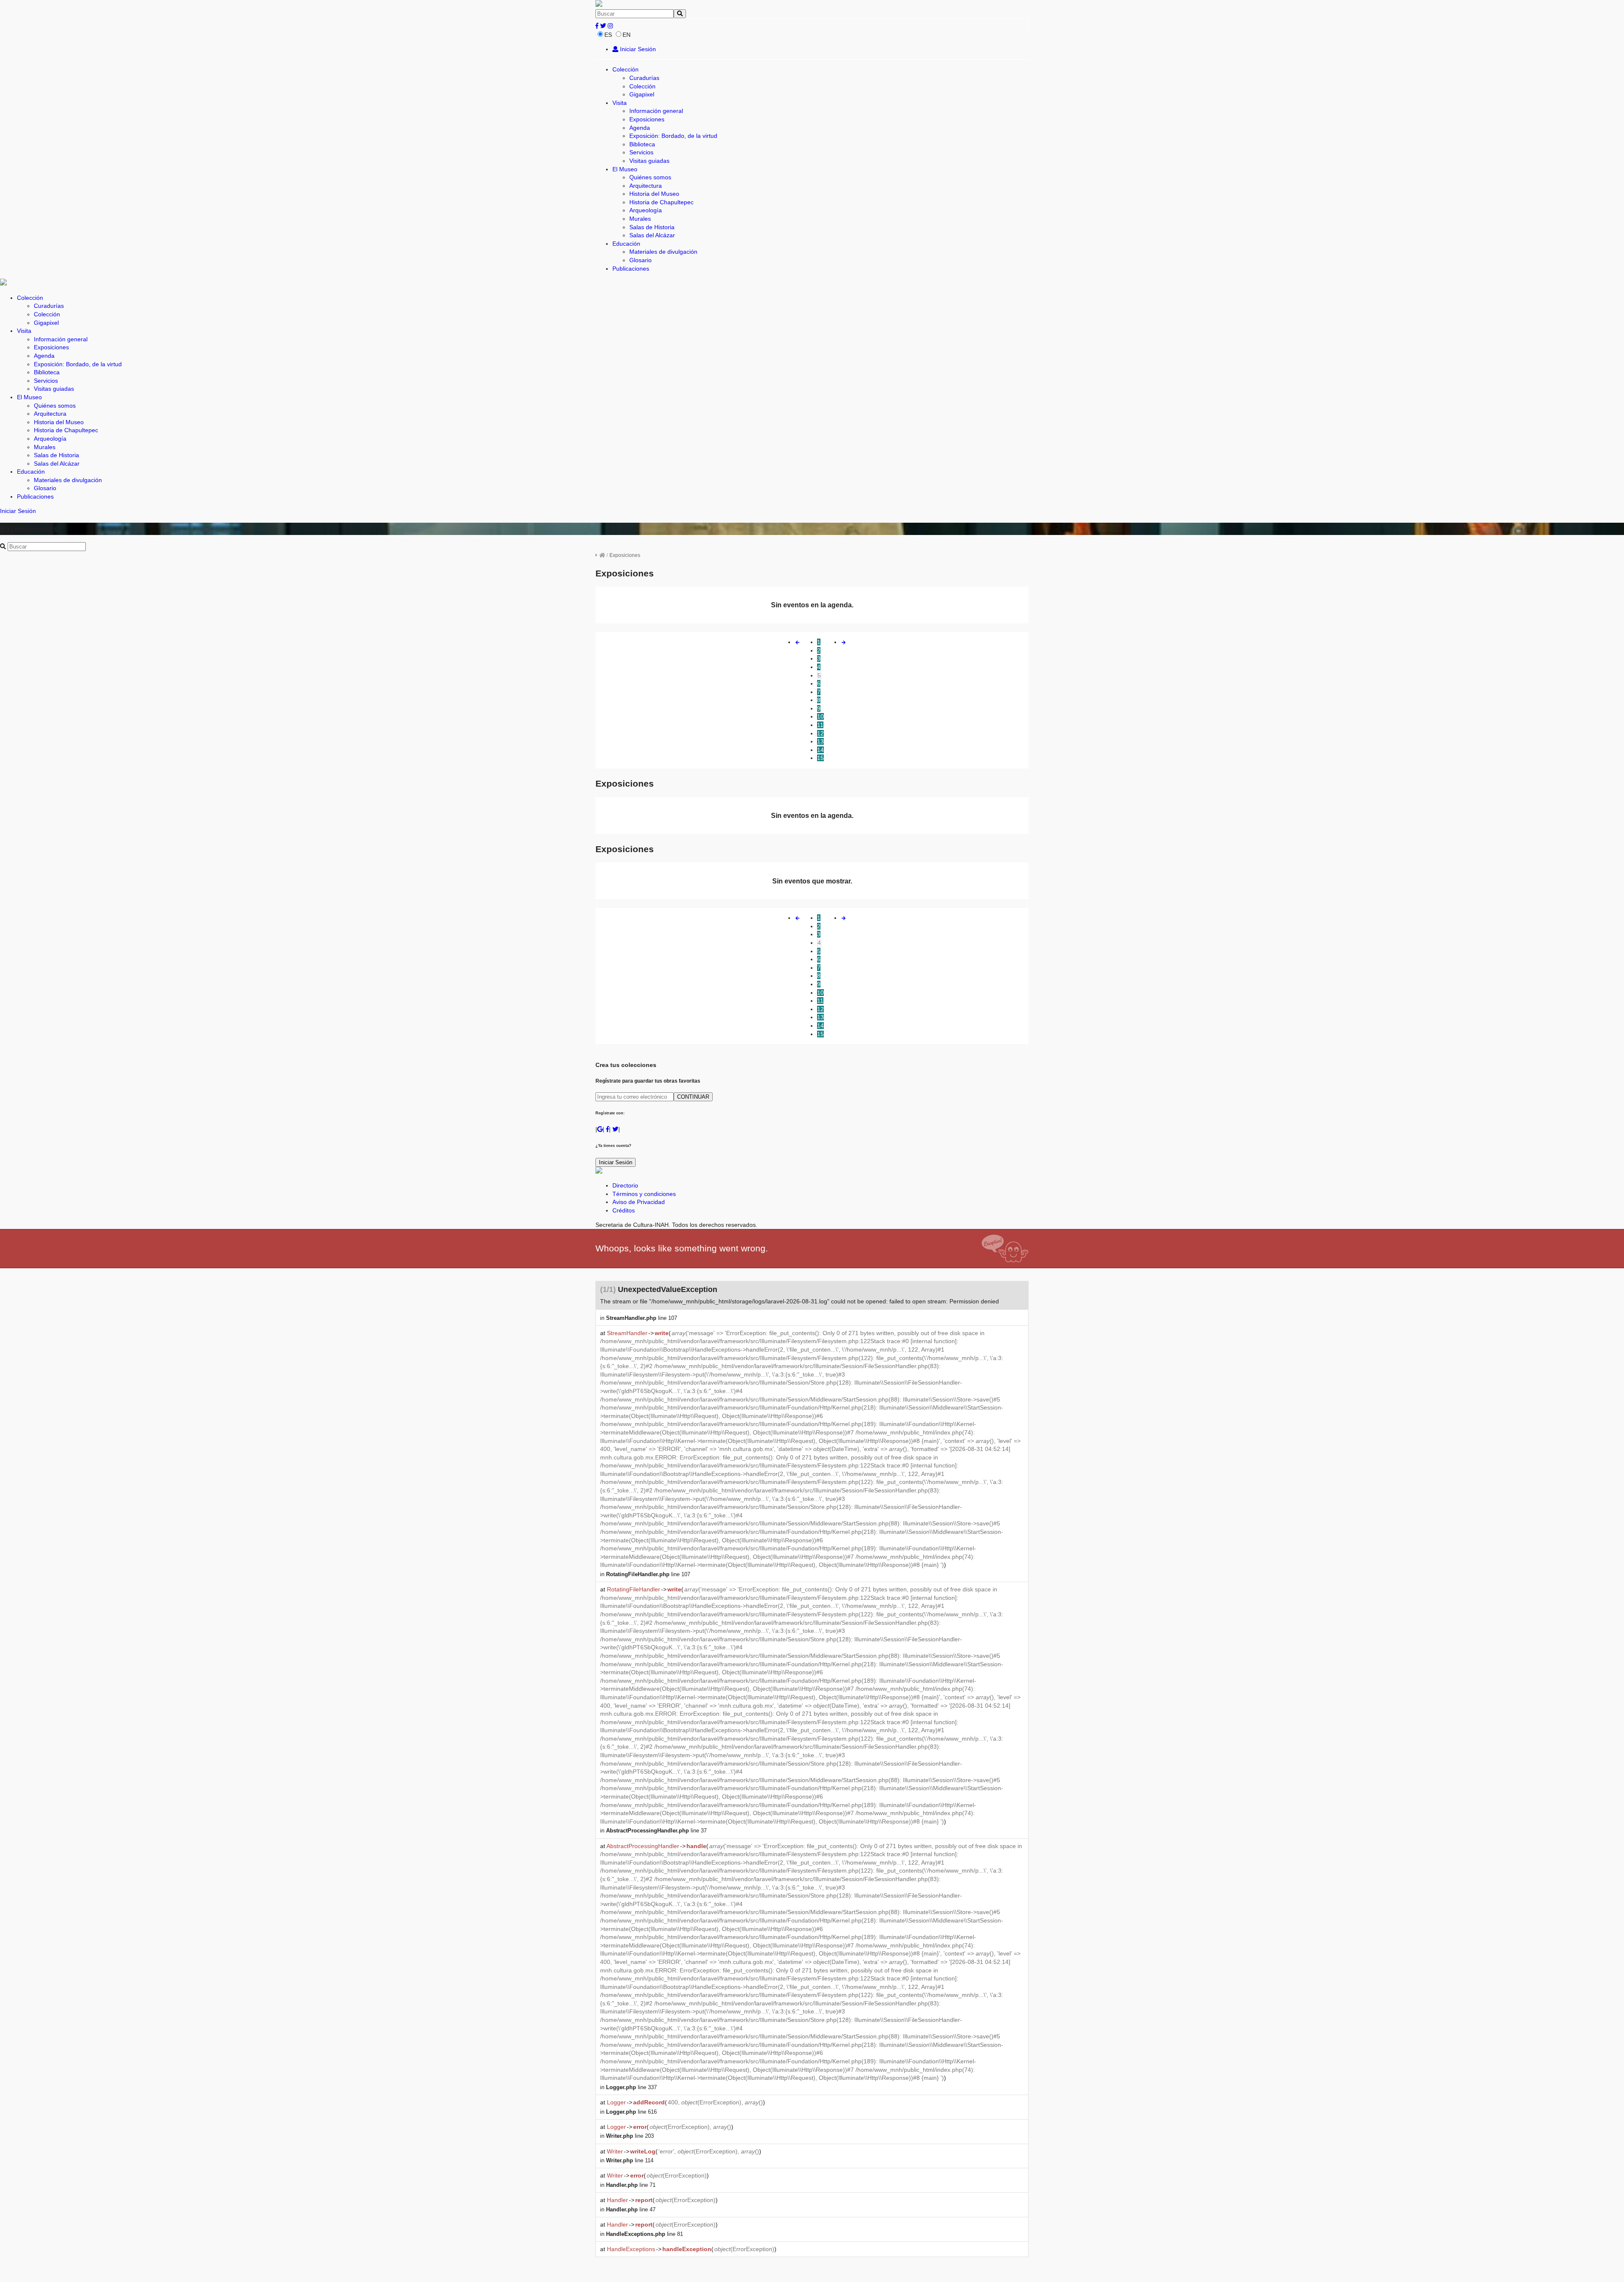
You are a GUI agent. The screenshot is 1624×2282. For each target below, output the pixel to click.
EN (627, 35)
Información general (656, 111)
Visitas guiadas (649, 161)
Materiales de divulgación (663, 252)
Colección (625, 69)
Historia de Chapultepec (661, 202)
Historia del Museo (654, 194)
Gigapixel (642, 94)
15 (820, 758)
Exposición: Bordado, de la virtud (673, 136)
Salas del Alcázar (652, 235)
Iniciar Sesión (637, 49)
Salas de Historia (652, 227)
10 (820, 716)
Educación (626, 244)
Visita (620, 103)
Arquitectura (646, 186)
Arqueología (646, 210)
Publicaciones (631, 269)
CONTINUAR (693, 1097)
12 (820, 733)
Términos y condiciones (644, 1194)
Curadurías (644, 78)
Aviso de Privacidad (639, 1202)
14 (820, 750)
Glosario (641, 260)
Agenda (640, 128)
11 (820, 725)
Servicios (641, 152)
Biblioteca (642, 144)
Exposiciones (647, 119)
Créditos (624, 1210)
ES (608, 35)
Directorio (625, 1185)
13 (820, 741)
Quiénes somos (650, 177)
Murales (640, 219)
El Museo (625, 169)
